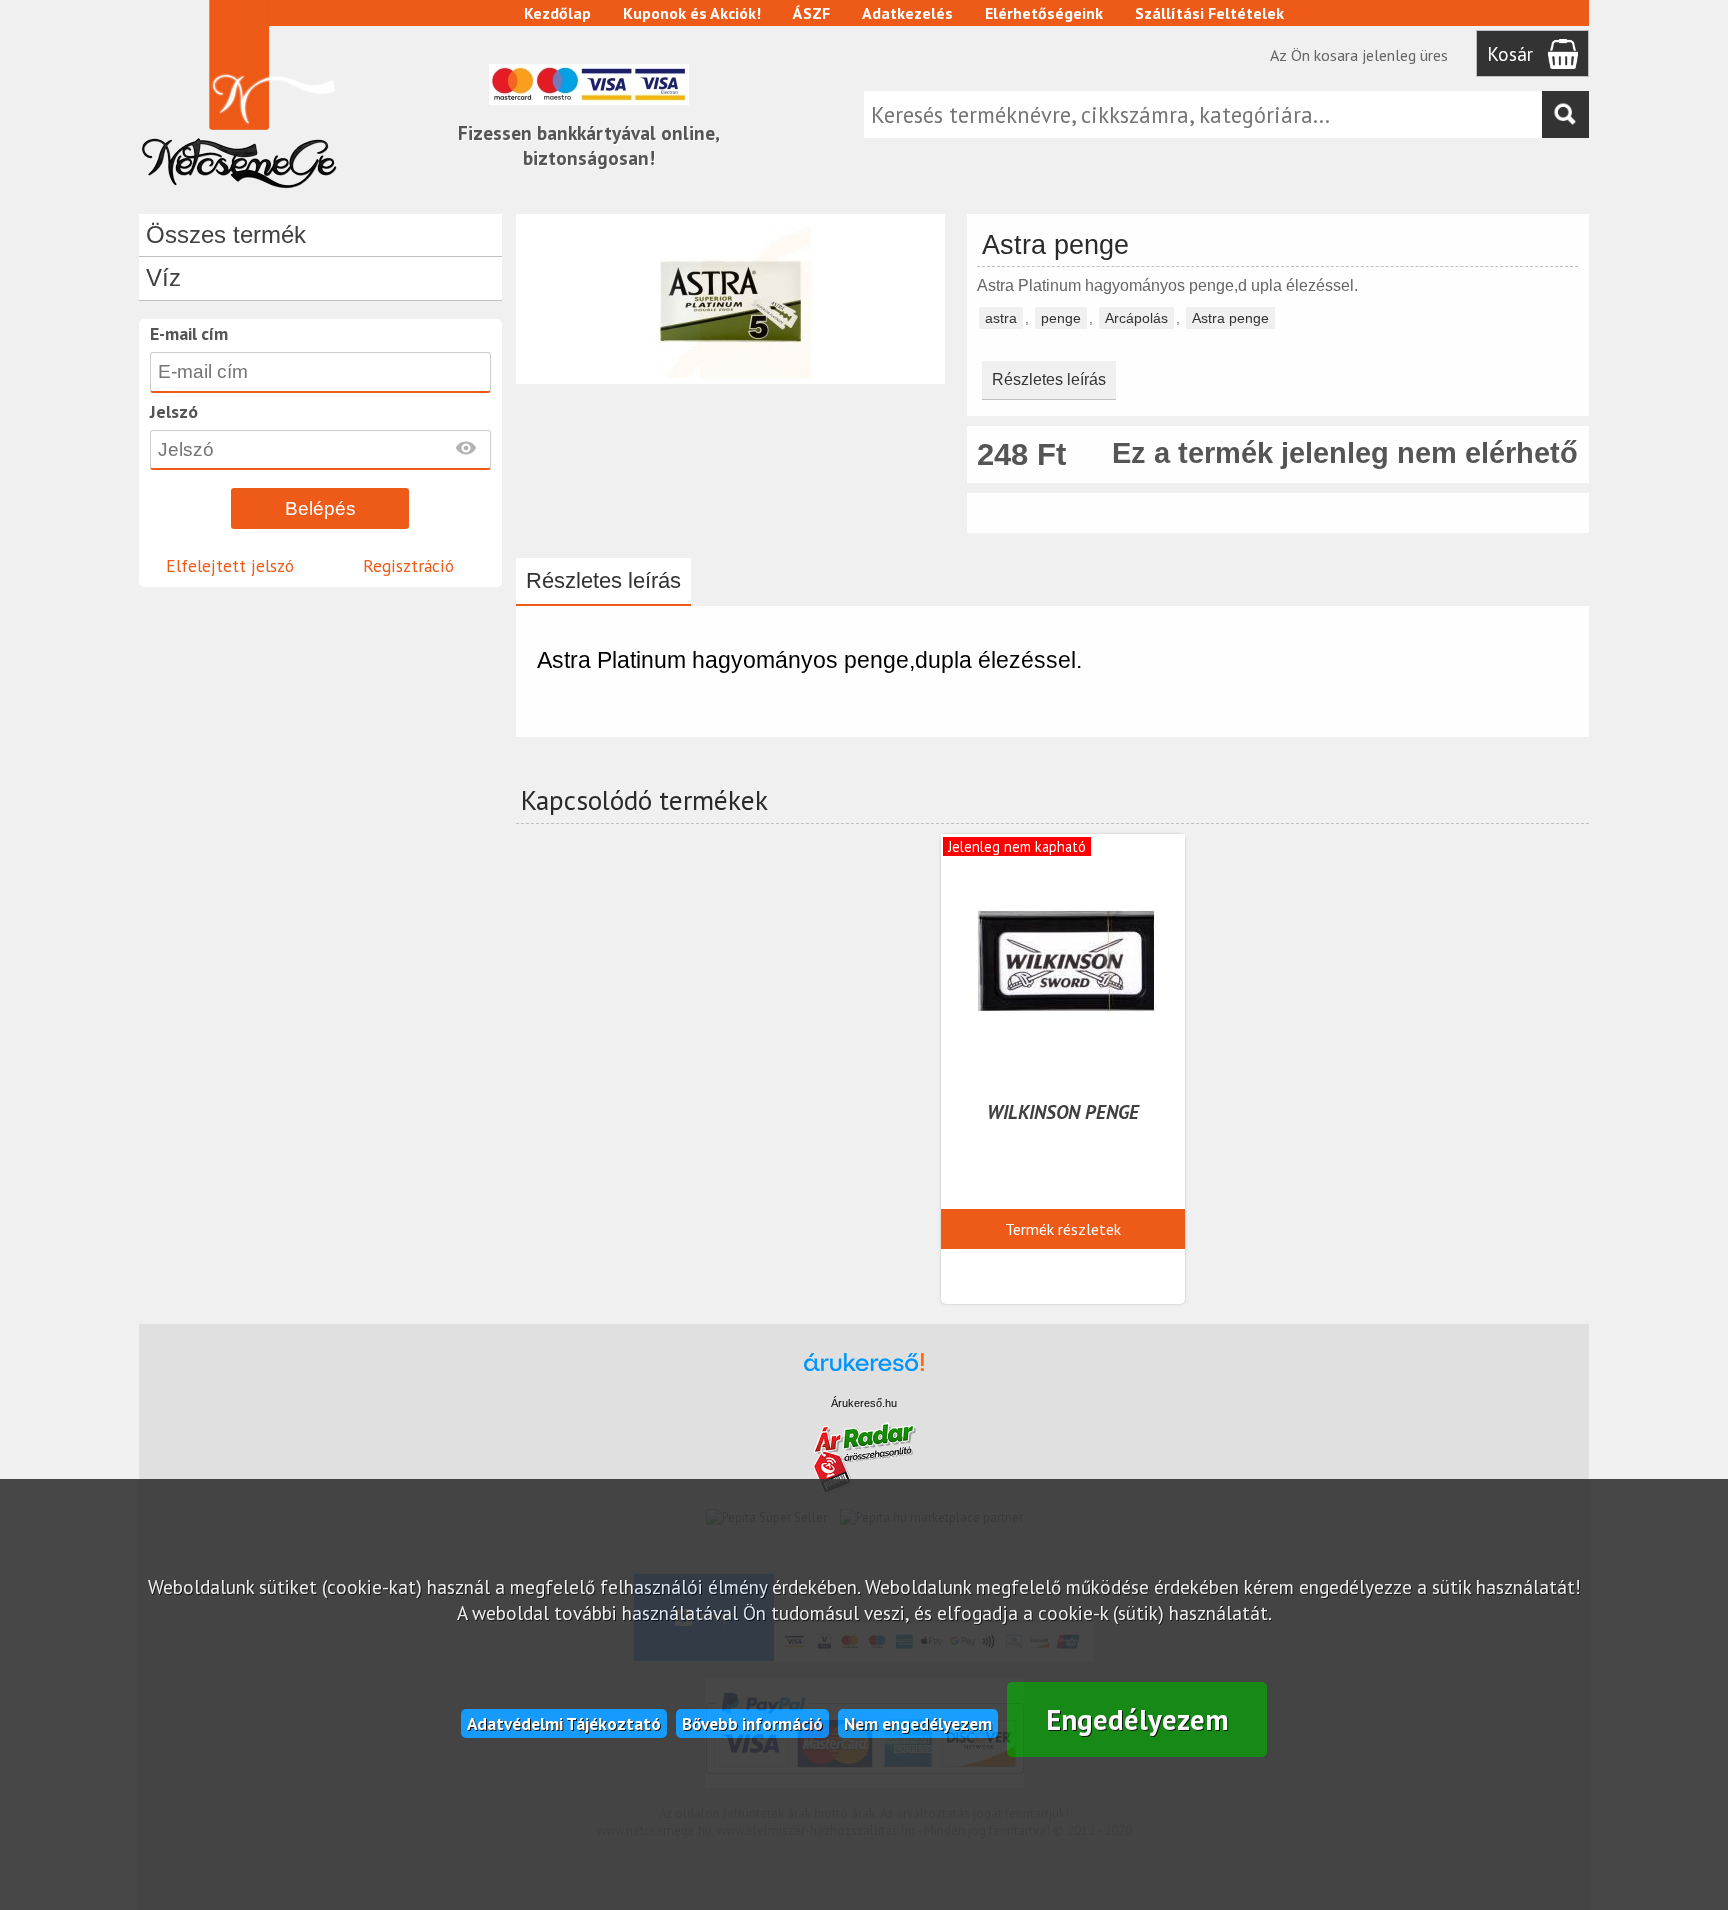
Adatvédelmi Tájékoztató (564, 1723)
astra (1001, 318)
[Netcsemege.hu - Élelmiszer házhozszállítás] (239, 194)
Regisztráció (408, 565)
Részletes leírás (1049, 379)
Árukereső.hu (864, 1403)
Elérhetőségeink (1044, 13)
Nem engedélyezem (918, 1723)
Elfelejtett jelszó (230, 565)
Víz (163, 277)
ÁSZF (811, 13)
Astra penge (1230, 318)
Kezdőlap (557, 13)
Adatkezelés (907, 13)
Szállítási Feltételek (1209, 13)
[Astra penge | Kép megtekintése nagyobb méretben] (731, 374)
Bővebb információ (752, 1723)
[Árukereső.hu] (864, 1371)
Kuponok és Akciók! (692, 13)
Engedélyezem (1137, 1719)
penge (1061, 318)
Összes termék (226, 234)
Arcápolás (1136, 318)
